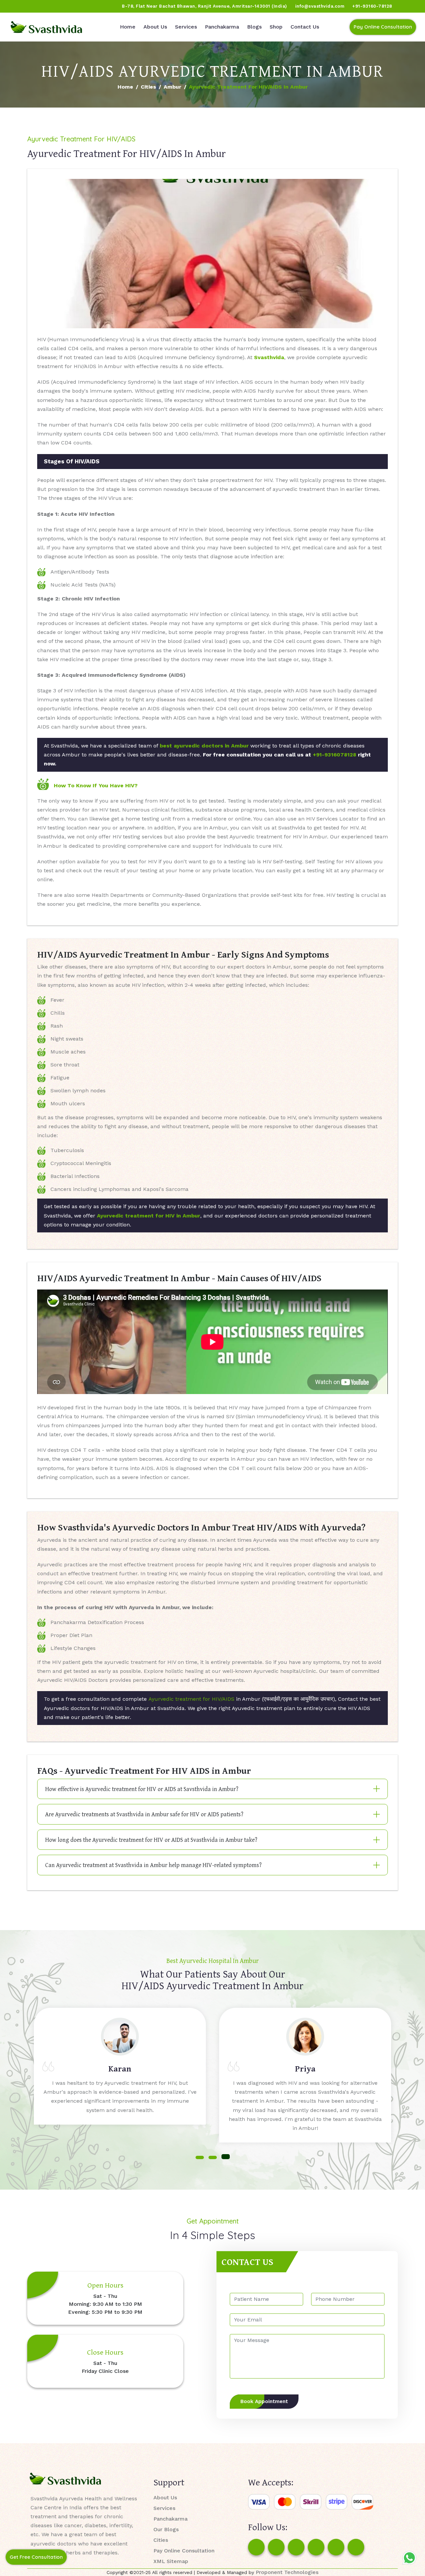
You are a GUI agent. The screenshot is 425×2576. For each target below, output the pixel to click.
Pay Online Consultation (383, 27)
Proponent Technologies (287, 2572)
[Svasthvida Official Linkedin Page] (67, 6)
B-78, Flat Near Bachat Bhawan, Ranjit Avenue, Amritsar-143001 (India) (205, 6)
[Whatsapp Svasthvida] (409, 2558)
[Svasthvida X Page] (296, 2547)
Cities (148, 87)
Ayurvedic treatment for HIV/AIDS (191, 1699)
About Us (155, 27)
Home (128, 27)
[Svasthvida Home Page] (46, 27)
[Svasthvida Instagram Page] (276, 2547)
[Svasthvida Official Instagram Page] (30, 6)
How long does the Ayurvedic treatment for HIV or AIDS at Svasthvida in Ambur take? (151, 1840)
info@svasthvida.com (320, 6)
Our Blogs (166, 2529)
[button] (200, 2157)
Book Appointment (264, 2401)
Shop (276, 27)
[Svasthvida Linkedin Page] (336, 2547)
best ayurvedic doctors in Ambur (204, 746)
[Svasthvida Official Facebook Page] (17, 6)
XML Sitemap (171, 2561)
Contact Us (305, 27)
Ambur (172, 87)
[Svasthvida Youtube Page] (80, 6)
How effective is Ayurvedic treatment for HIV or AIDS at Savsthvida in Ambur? (142, 1789)
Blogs (254, 27)
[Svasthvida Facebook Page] (256, 2547)
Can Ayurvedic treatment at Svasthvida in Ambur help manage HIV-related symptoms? (153, 1865)
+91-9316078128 (335, 755)
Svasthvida (269, 357)
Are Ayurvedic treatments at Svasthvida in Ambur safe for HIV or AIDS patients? (144, 1814)
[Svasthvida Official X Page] (42, 6)
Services (186, 27)
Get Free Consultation (36, 2557)
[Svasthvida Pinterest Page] (316, 2547)
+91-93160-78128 (372, 6)
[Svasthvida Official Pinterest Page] (55, 6)
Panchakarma (222, 27)
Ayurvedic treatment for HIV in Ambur (149, 1216)
